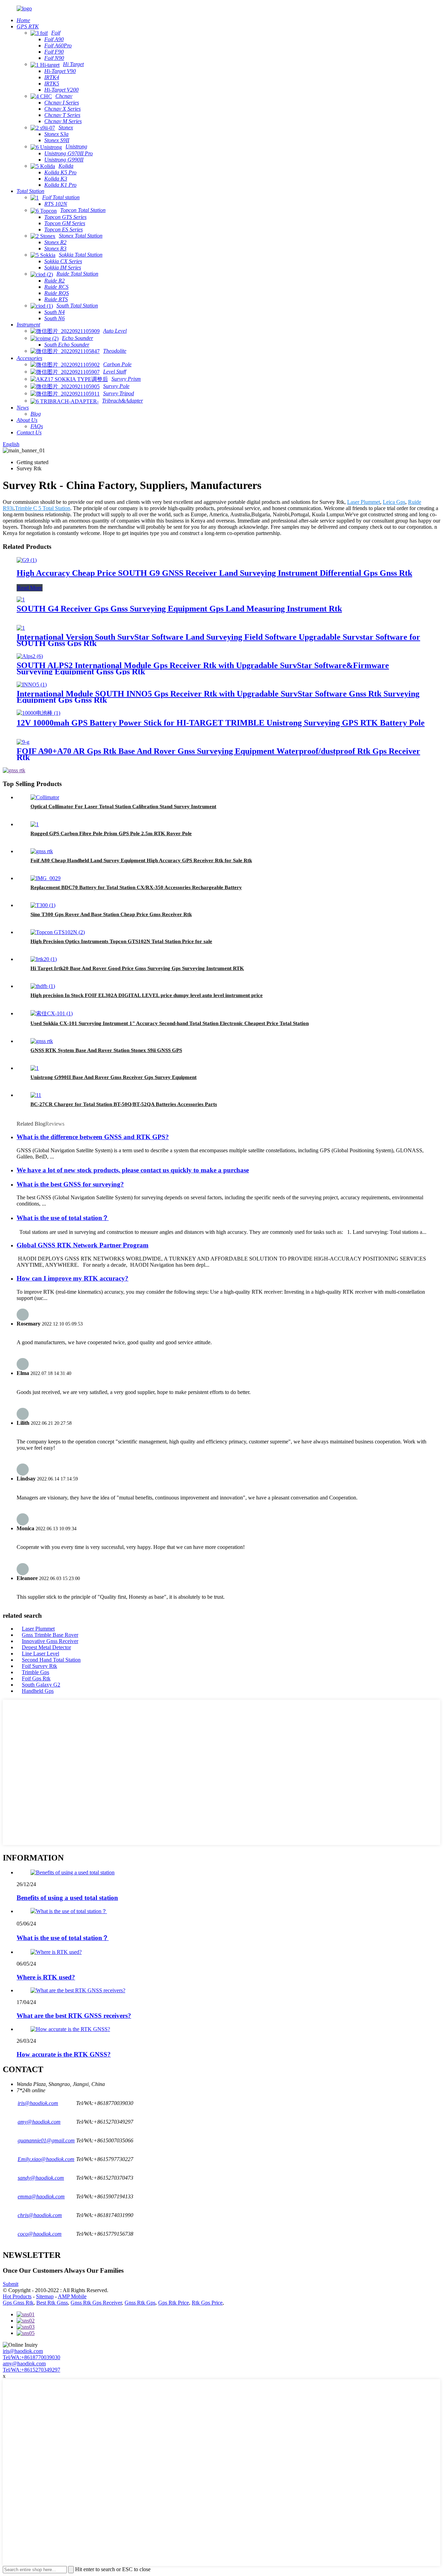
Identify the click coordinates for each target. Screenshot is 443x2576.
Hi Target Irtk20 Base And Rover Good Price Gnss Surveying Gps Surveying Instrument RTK (137, 968)
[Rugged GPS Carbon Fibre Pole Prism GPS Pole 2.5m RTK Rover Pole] (35, 824)
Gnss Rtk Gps (140, 2303)
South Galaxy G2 (41, 1685)
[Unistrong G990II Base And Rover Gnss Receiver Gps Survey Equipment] (35, 1068)
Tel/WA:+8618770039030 (31, 2357)
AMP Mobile (72, 2296)
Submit (11, 2284)
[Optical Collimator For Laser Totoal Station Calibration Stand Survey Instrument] (45, 797)
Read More (30, 588)
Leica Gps (394, 502)
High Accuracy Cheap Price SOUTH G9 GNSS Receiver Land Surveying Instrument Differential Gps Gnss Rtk (214, 573)
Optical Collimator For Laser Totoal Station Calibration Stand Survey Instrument (123, 806)
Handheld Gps (38, 1691)
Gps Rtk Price (174, 2303)
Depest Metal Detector (46, 1647)
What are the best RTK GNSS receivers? (74, 2016)
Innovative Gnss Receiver (50, 1641)
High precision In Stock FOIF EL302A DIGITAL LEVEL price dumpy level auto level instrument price (147, 995)
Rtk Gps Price (207, 2303)
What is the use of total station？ (63, 1218)
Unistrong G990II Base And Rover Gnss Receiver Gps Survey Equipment (114, 1077)
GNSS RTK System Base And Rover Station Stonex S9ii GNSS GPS (106, 1050)
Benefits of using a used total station (67, 1898)
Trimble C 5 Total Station (43, 508)
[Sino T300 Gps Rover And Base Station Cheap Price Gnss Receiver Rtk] (43, 905)
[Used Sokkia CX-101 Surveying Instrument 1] (52, 1013)
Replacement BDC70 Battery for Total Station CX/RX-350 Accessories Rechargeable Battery (136, 887)
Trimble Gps (35, 1672)
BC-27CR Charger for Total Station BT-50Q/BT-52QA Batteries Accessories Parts (124, 1104)
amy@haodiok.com (24, 2363)
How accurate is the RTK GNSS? (64, 2054)
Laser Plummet (364, 502)
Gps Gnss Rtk (18, 2303)
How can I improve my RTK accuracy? (73, 1278)
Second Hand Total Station (51, 1660)
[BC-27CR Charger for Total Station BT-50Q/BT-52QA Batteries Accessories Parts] (36, 1095)
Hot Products (17, 2296)
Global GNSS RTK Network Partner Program (83, 1245)
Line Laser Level (40, 1654)
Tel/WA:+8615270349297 (31, 2370)
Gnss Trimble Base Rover (50, 1635)
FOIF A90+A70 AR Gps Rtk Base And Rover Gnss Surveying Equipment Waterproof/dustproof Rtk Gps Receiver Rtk (218, 754)
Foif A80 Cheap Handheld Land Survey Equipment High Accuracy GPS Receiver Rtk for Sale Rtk (141, 860)
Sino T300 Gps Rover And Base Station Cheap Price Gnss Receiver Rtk (111, 914)
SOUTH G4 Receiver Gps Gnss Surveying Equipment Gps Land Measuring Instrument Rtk (179, 609)
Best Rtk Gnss (52, 2303)
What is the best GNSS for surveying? (70, 1184)
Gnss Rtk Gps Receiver (96, 2303)
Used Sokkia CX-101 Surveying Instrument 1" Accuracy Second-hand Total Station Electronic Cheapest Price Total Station (170, 1023)
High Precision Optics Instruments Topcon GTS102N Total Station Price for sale (121, 941)
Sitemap (45, 2296)
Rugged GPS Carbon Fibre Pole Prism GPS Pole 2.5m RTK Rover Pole (111, 833)
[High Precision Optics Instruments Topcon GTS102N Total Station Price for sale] (58, 932)
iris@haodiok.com (23, 2351)
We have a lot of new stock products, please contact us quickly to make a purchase (133, 1170)
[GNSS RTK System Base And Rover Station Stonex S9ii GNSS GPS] (42, 1041)
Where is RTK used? (46, 1977)
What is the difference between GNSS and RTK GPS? (93, 1137)
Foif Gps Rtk (36, 1678)
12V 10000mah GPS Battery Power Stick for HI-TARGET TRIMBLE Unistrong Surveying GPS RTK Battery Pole (221, 723)
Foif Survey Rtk (39, 1666)
